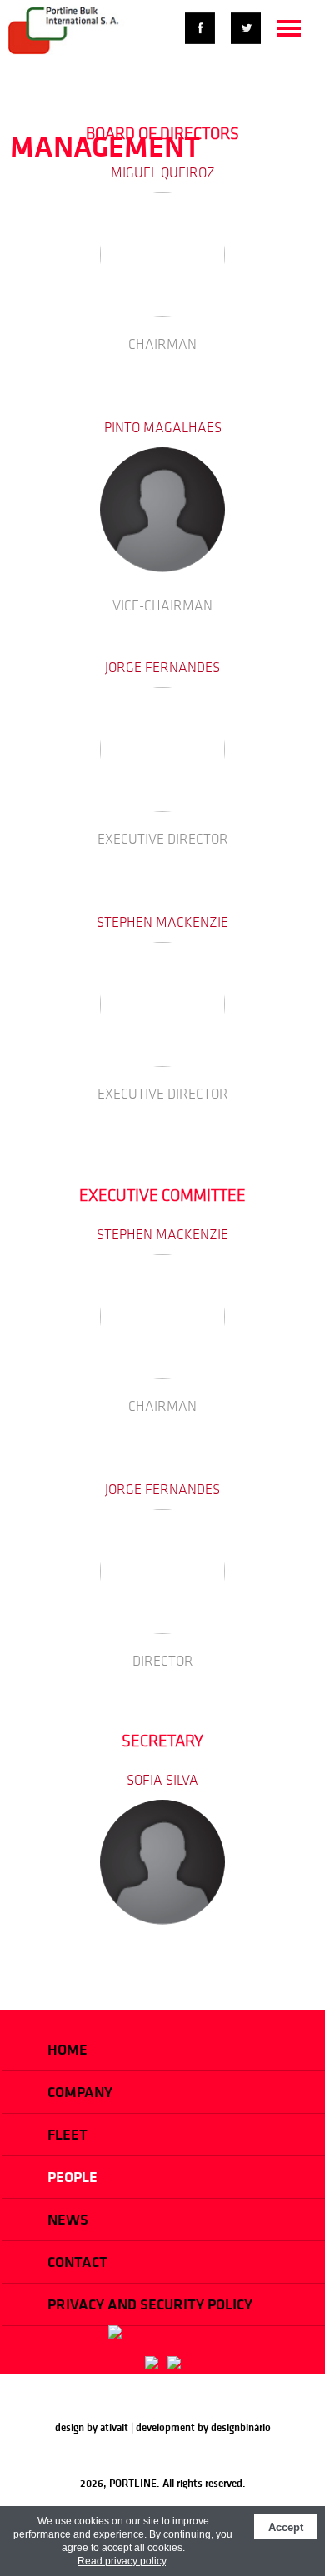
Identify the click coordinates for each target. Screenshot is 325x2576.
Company (78, 2092)
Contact (76, 2262)
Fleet (66, 2135)
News (66, 2220)
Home (66, 2050)
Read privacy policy (122, 2561)
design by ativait (92, 2427)
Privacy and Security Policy (148, 2304)
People (71, 2177)
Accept (286, 2527)
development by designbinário (203, 2427)
